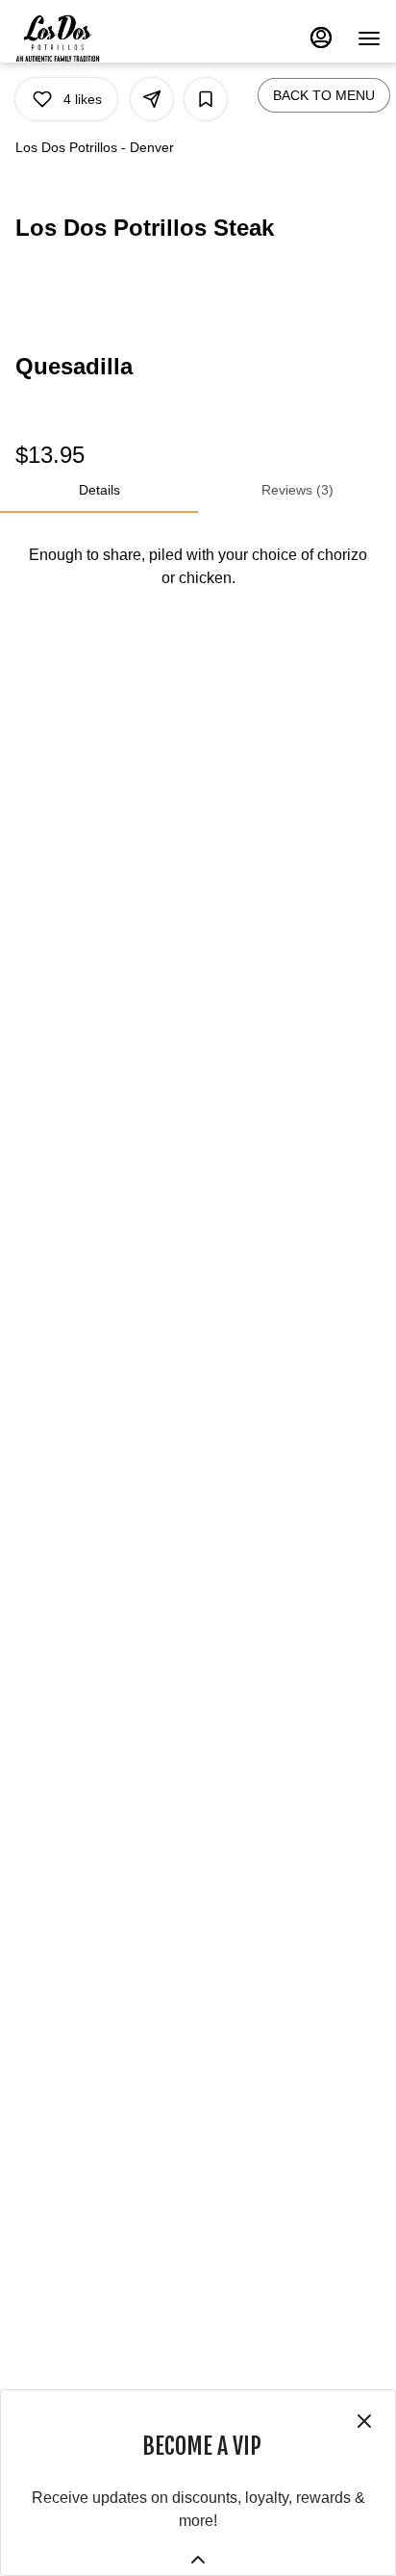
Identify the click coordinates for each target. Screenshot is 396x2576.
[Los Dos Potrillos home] (78, 38)
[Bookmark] (206, 99)
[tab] (99, 490)
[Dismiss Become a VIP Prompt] (364, 2421)
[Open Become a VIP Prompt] (198, 2560)
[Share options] (152, 99)
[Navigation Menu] (369, 38)
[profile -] (321, 38)
